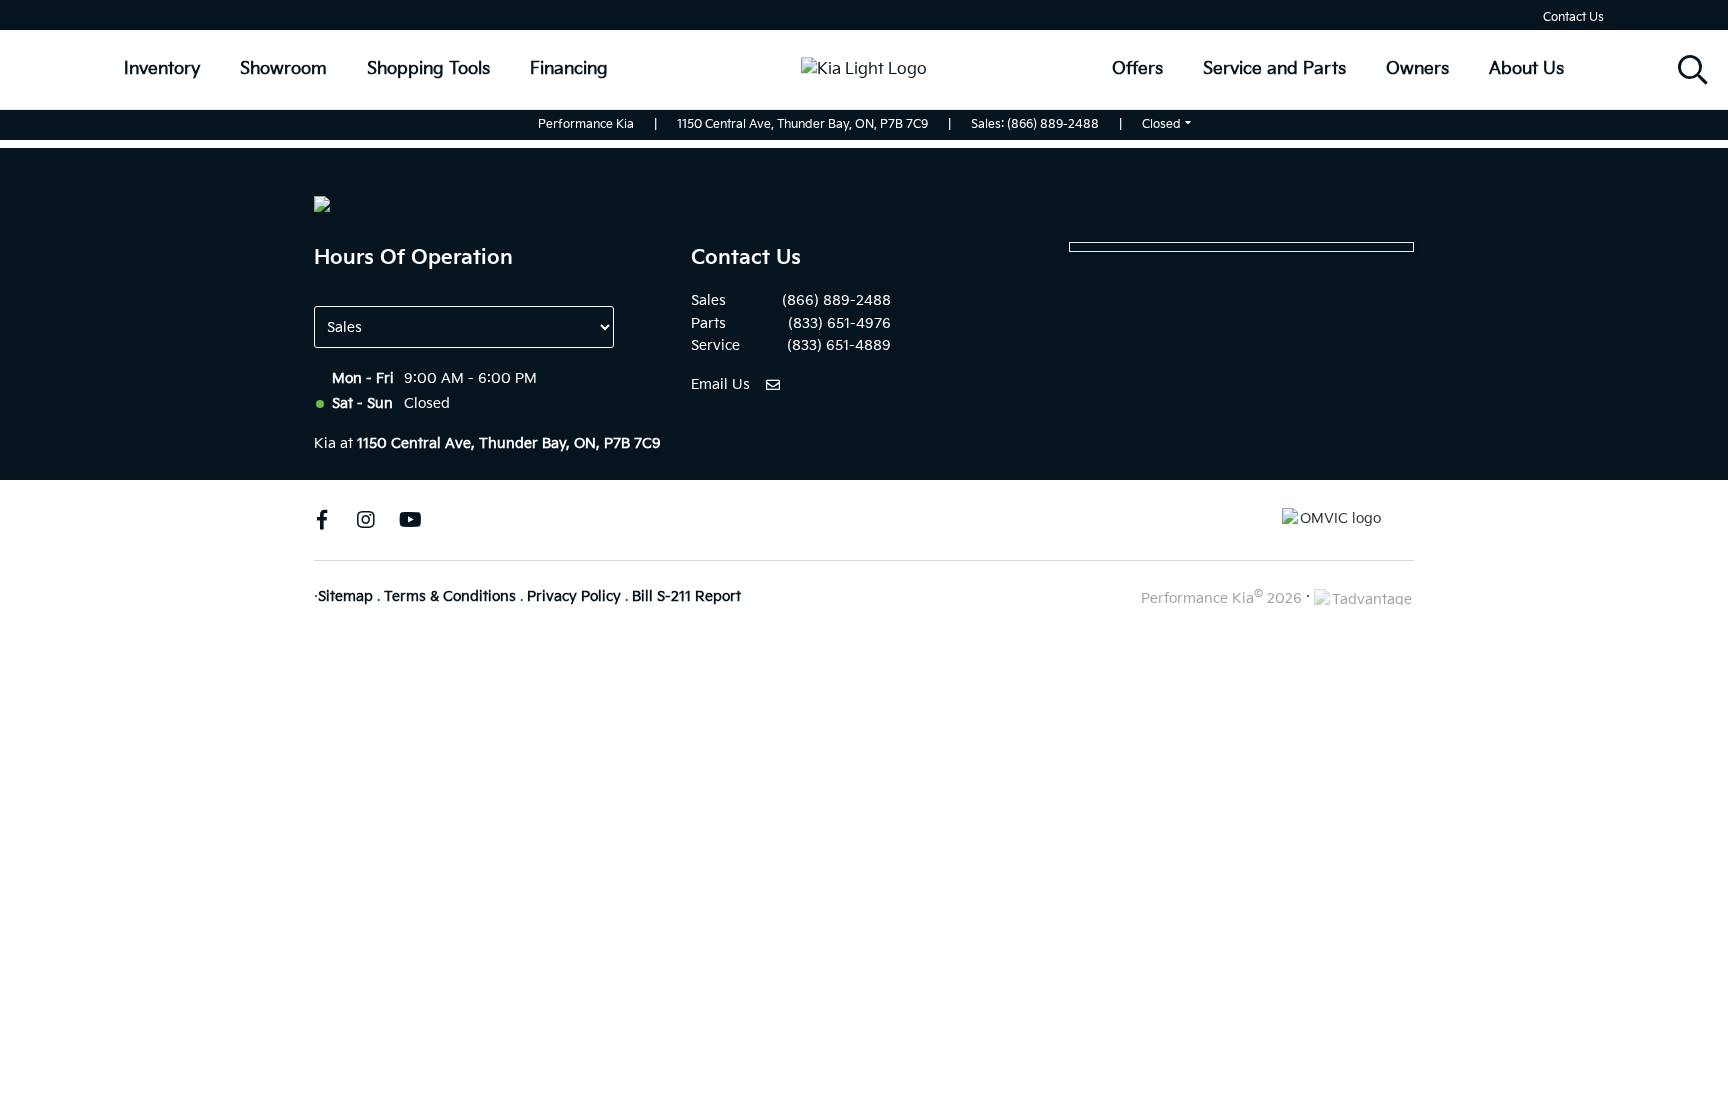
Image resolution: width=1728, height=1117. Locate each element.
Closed (1161, 124)
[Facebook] (322, 520)
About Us (1526, 69)
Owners (1417, 69)
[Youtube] (410, 520)
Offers (1137, 69)
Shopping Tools (428, 69)
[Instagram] (366, 520)
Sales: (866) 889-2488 (1035, 124)
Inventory (162, 69)
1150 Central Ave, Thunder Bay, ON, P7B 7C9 (802, 124)
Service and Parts (1274, 69)
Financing (569, 69)
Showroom (283, 69)
